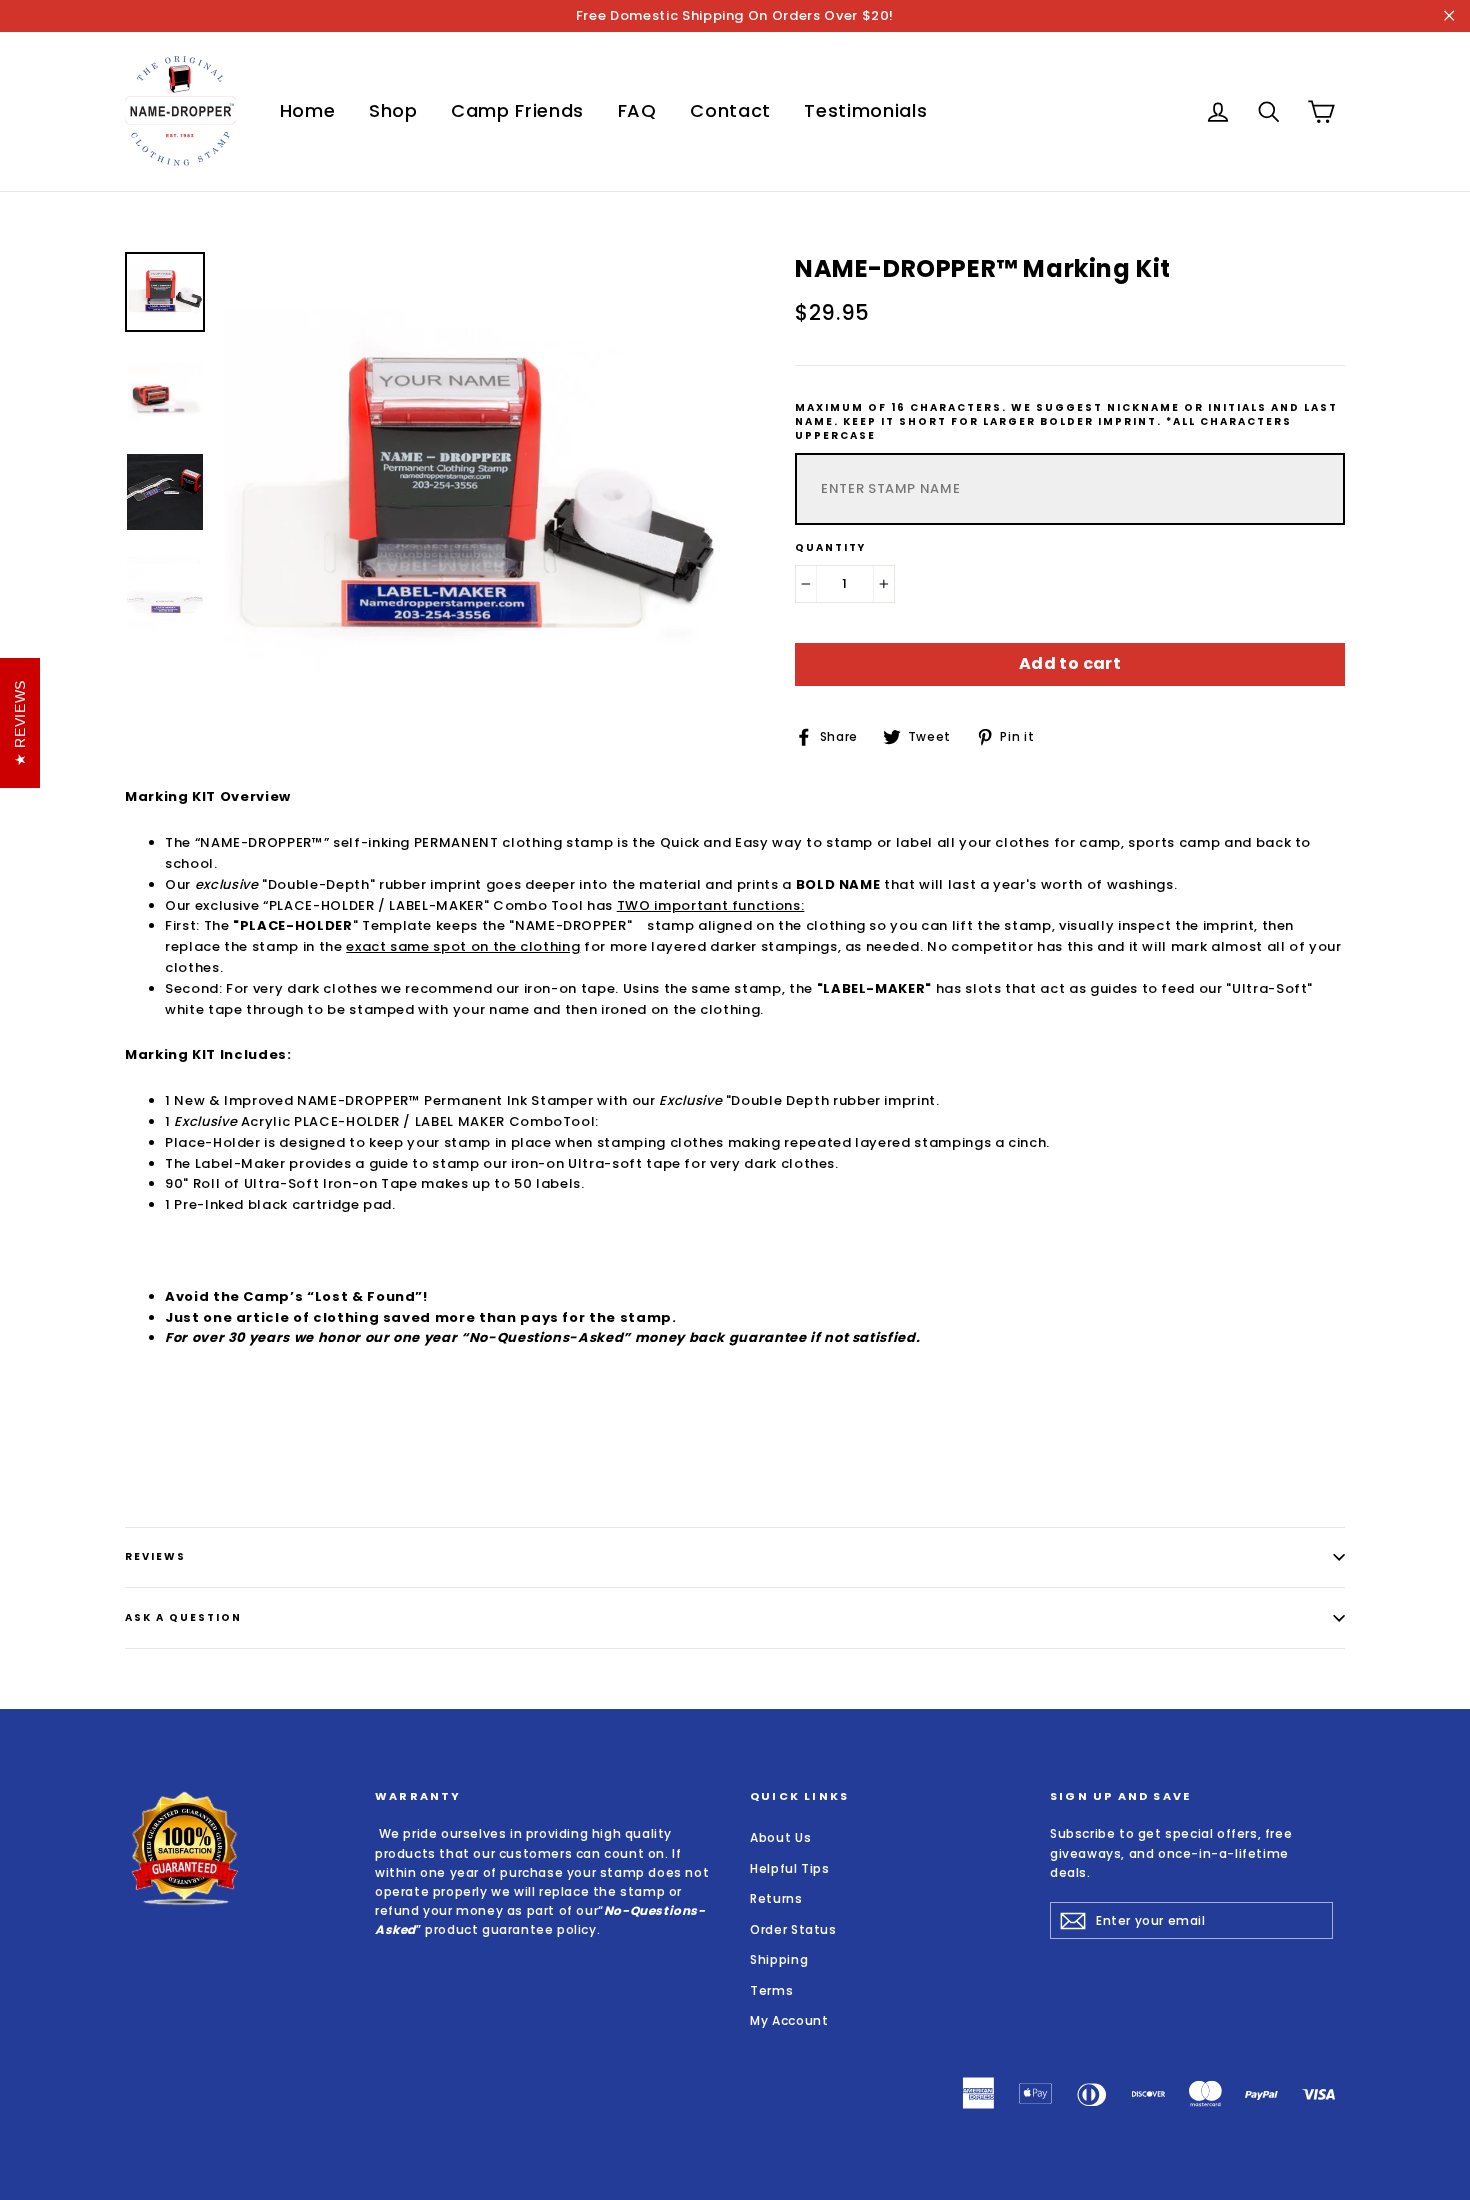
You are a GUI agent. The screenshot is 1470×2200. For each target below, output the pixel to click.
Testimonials (865, 110)
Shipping (779, 1959)
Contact (730, 110)
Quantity (830, 547)
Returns (776, 1898)
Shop (393, 110)
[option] (472, 499)
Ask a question (183, 1617)
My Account (789, 2020)
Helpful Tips (790, 1868)
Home (308, 110)
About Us (780, 1837)
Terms (771, 1990)
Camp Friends (517, 110)
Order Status (793, 1929)
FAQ (637, 110)
